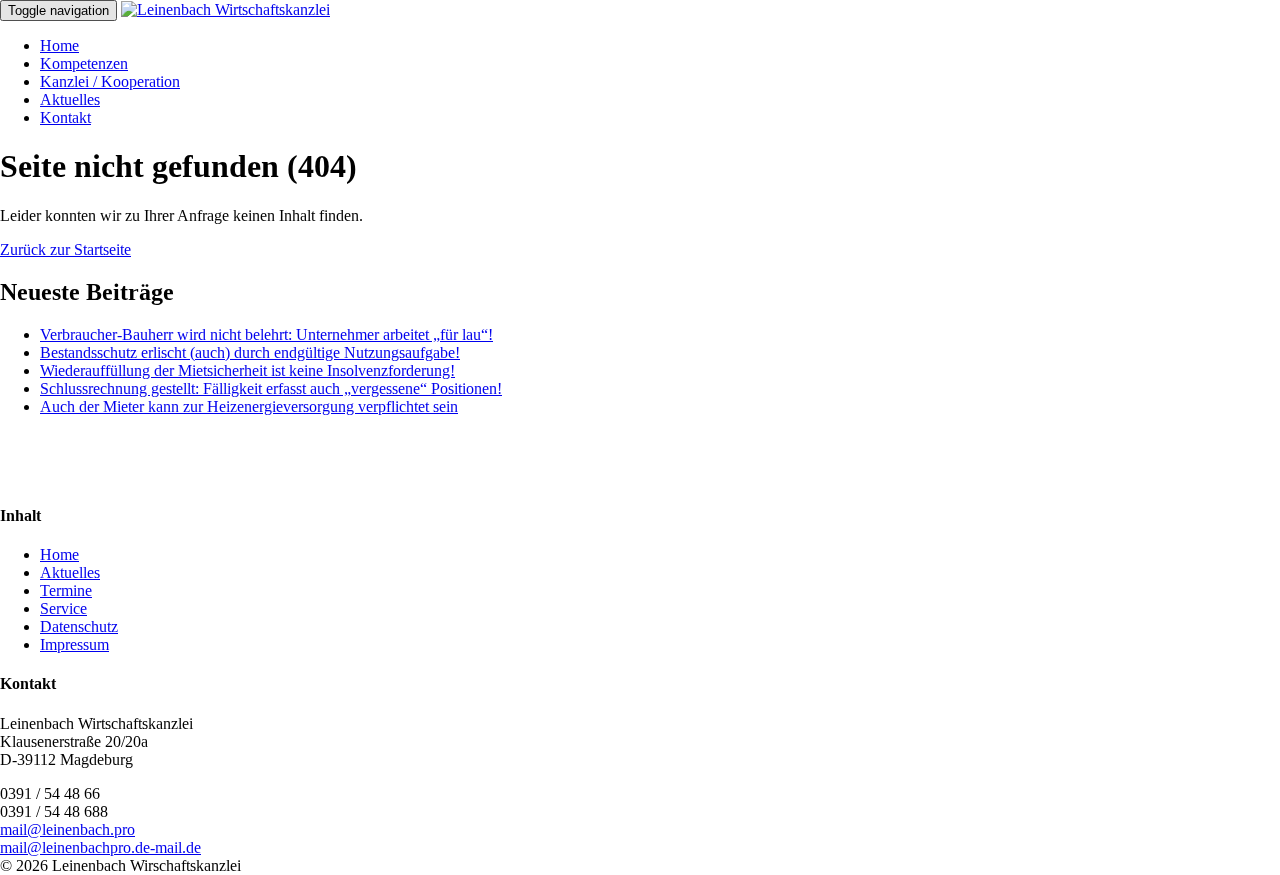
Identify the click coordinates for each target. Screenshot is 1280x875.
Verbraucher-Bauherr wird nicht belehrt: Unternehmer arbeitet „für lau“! (266, 334)
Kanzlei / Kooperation (110, 81)
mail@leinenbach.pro (67, 829)
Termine (66, 590)
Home (59, 45)
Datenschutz (79, 626)
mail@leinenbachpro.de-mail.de (100, 847)
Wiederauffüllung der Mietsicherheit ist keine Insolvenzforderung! (247, 370)
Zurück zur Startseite (65, 249)
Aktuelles (70, 99)
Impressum (74, 644)
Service (63, 608)
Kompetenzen (84, 63)
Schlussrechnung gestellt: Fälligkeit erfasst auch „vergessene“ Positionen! (271, 388)
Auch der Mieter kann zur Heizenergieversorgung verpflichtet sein (249, 406)
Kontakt (65, 117)
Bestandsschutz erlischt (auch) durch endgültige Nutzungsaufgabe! (250, 352)
